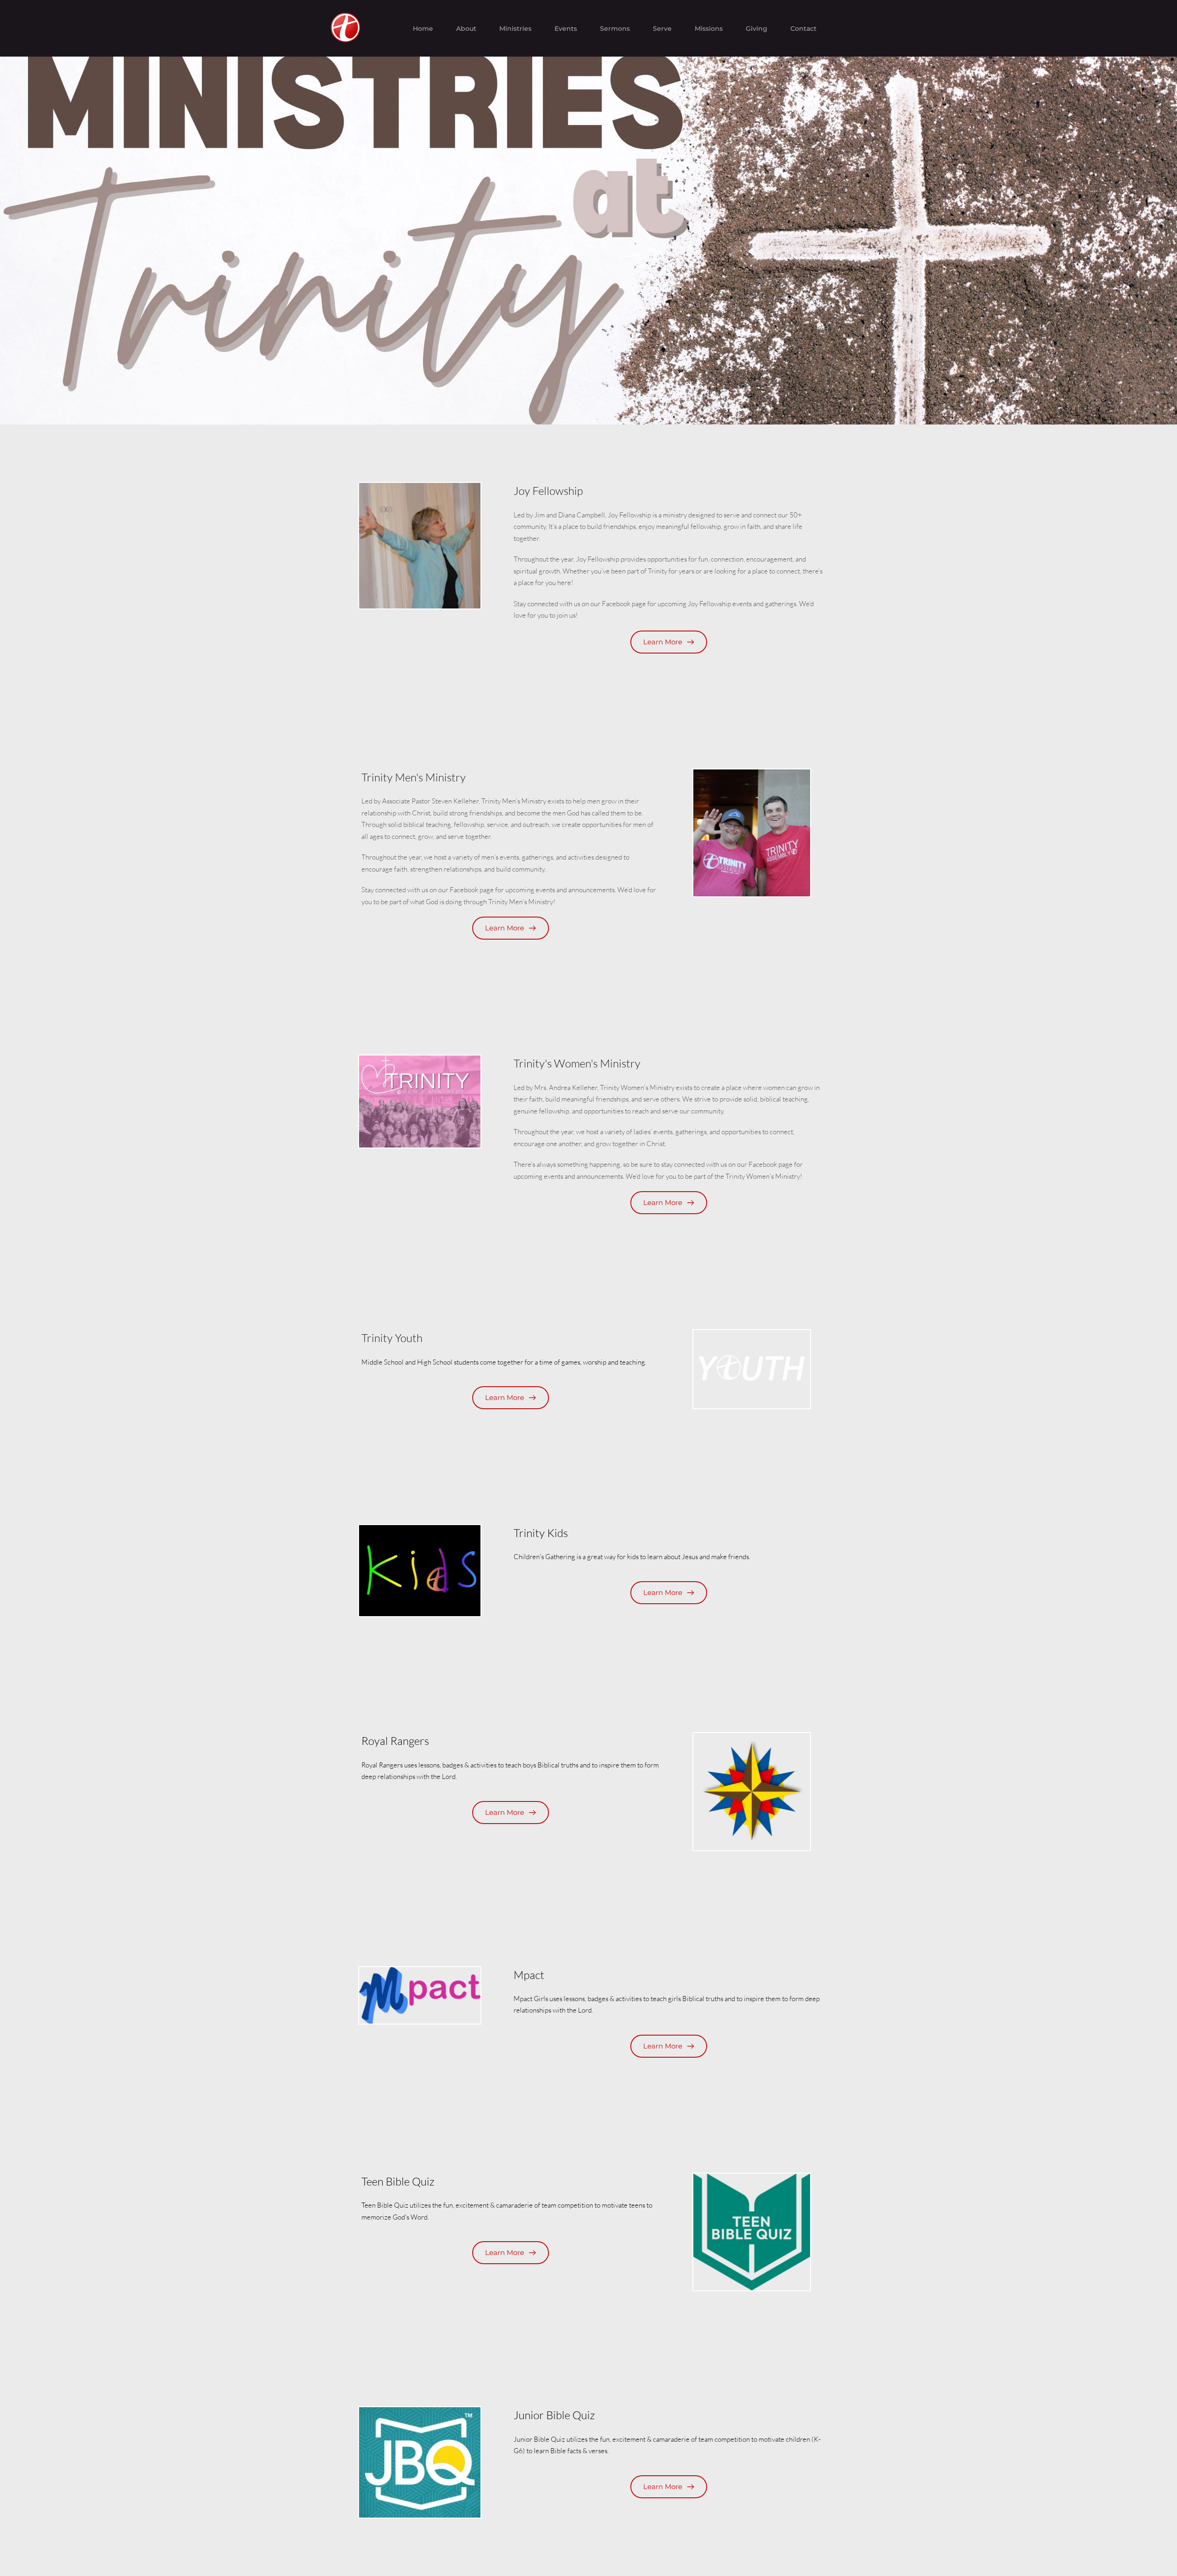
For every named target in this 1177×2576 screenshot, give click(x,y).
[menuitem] (423, 29)
